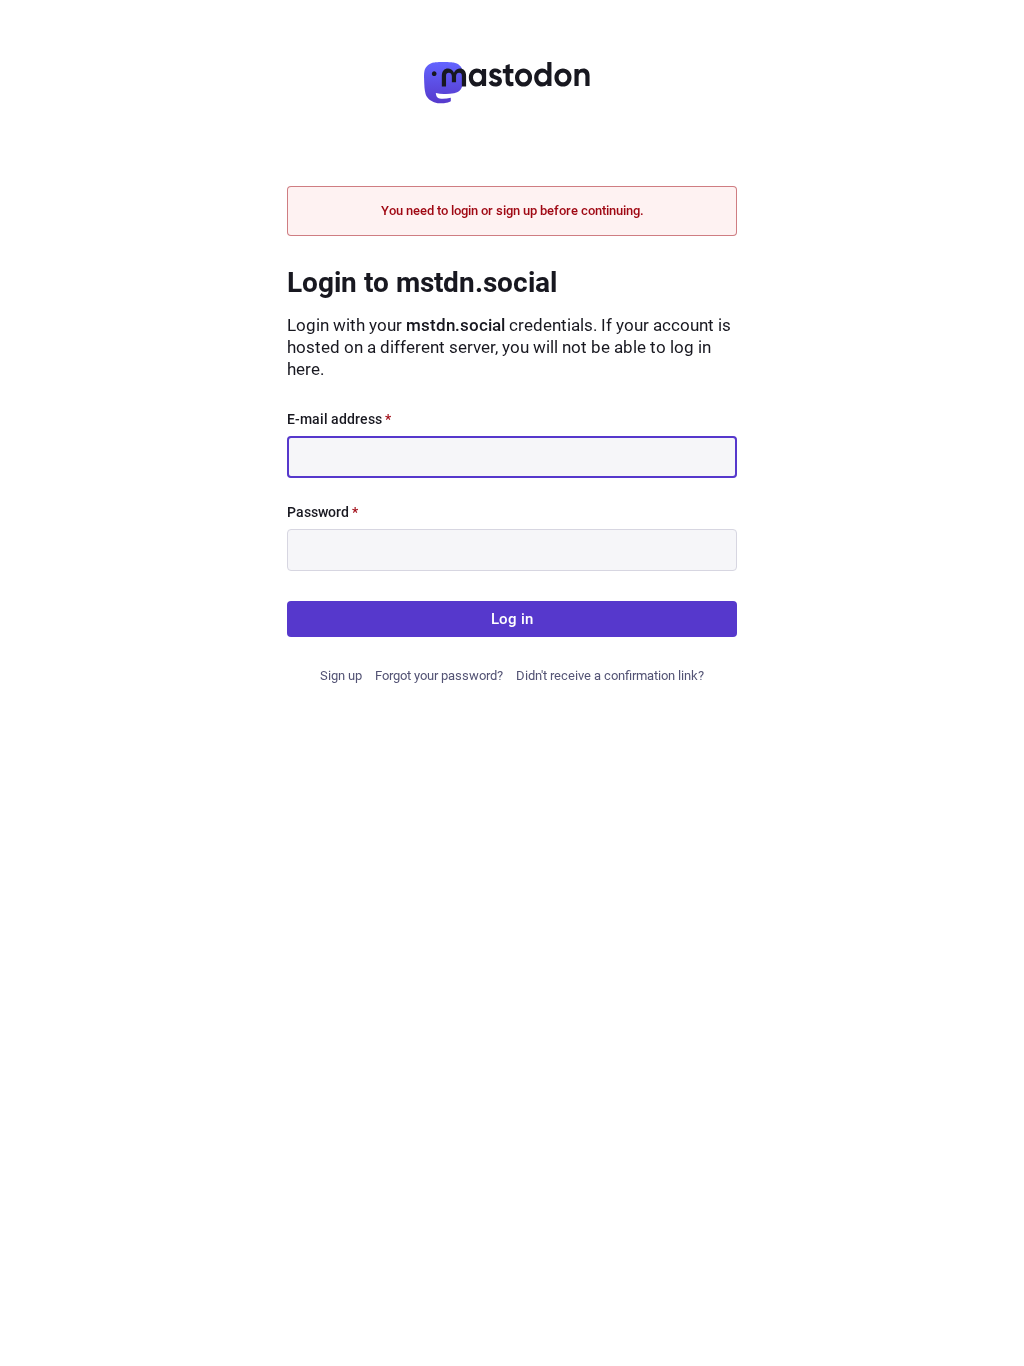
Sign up (341, 675)
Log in (512, 619)
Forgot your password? (439, 675)
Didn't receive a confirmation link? (610, 675)
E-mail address (339, 419)
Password (322, 512)
